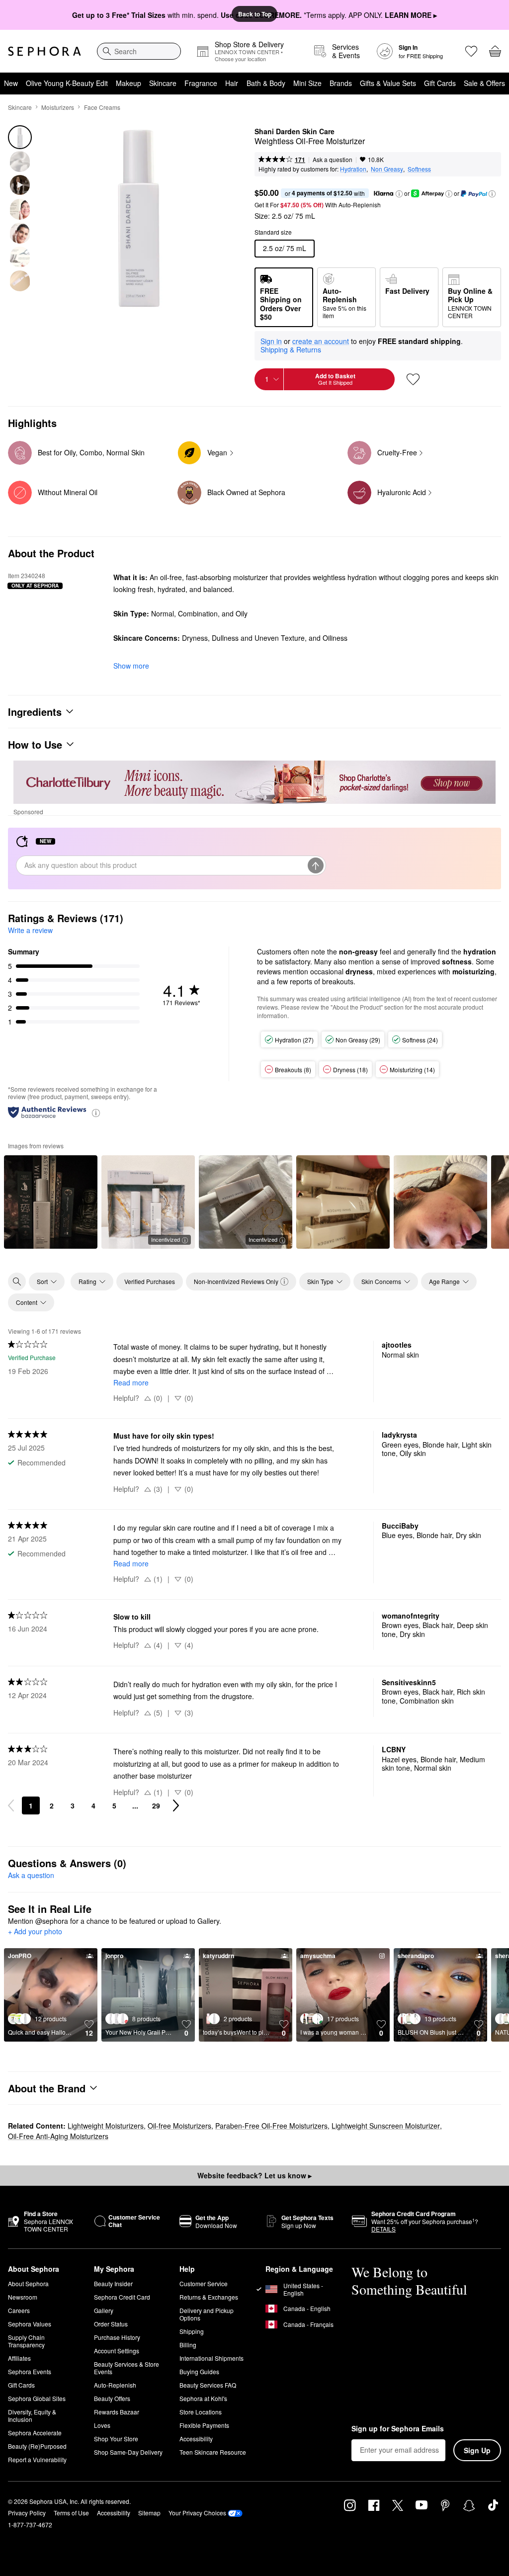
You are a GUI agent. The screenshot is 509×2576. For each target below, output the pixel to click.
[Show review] (51, 1202)
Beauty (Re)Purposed (37, 2446)
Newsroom (23, 2297)
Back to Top (255, 14)
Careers (19, 2310)
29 (156, 1805)
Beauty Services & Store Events (127, 2368)
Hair (232, 83)
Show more (131, 666)
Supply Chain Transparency (26, 2341)
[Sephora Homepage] (44, 51)
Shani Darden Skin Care (295, 132)
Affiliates (19, 2358)
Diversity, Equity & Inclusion (32, 2415)
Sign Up (477, 2450)
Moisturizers (58, 107)
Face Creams (102, 107)
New (11, 83)
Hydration (353, 169)
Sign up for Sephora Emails (398, 2429)
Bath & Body (266, 83)
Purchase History (117, 2337)
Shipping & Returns (291, 349)
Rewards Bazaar (117, 2412)
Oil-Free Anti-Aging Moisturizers (58, 2136)
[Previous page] (11, 1805)
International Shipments (212, 2358)
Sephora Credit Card (122, 2297)
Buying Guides (199, 2371)
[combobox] (139, 51)
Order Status (111, 2324)
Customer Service (204, 2283)
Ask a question (333, 159)
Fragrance (201, 83)
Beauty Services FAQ (208, 2385)
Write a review (30, 930)
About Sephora (28, 2283)
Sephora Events (30, 2371)
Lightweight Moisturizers (106, 2126)
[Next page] (176, 1805)
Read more (131, 1382)
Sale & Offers (484, 83)
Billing (188, 2345)
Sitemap (149, 2513)
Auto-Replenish (115, 2385)
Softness (419, 169)
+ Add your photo (35, 1932)
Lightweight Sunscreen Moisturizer (386, 2126)
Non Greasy (387, 169)
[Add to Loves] (413, 379)
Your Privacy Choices (197, 2513)
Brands (341, 83)
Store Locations (201, 2412)
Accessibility (196, 2439)
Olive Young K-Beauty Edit (67, 83)
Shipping (192, 2331)
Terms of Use (71, 2513)
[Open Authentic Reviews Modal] (96, 1112)
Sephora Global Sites (37, 2398)
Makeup (128, 83)
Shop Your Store (116, 2439)
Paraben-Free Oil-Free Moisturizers (271, 2126)
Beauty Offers (112, 2398)
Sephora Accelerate (35, 2433)
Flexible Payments (204, 2425)
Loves (102, 2425)
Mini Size (307, 83)
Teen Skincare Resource (213, 2452)
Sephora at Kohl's (203, 2398)
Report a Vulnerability (37, 2459)
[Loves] (471, 51)
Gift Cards (440, 83)
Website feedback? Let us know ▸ (254, 2175)
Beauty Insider (113, 2283)
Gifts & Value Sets (388, 83)
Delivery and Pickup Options (207, 2314)
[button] (399, 194)
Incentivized (166, 1239)
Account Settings (117, 2351)
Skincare (163, 83)
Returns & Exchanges (209, 2297)
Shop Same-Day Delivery (128, 2452)
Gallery (104, 2310)
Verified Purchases (150, 1281)
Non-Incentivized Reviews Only (236, 1281)
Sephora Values (30, 2324)
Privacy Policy (27, 2513)
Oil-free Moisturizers (179, 2126)
